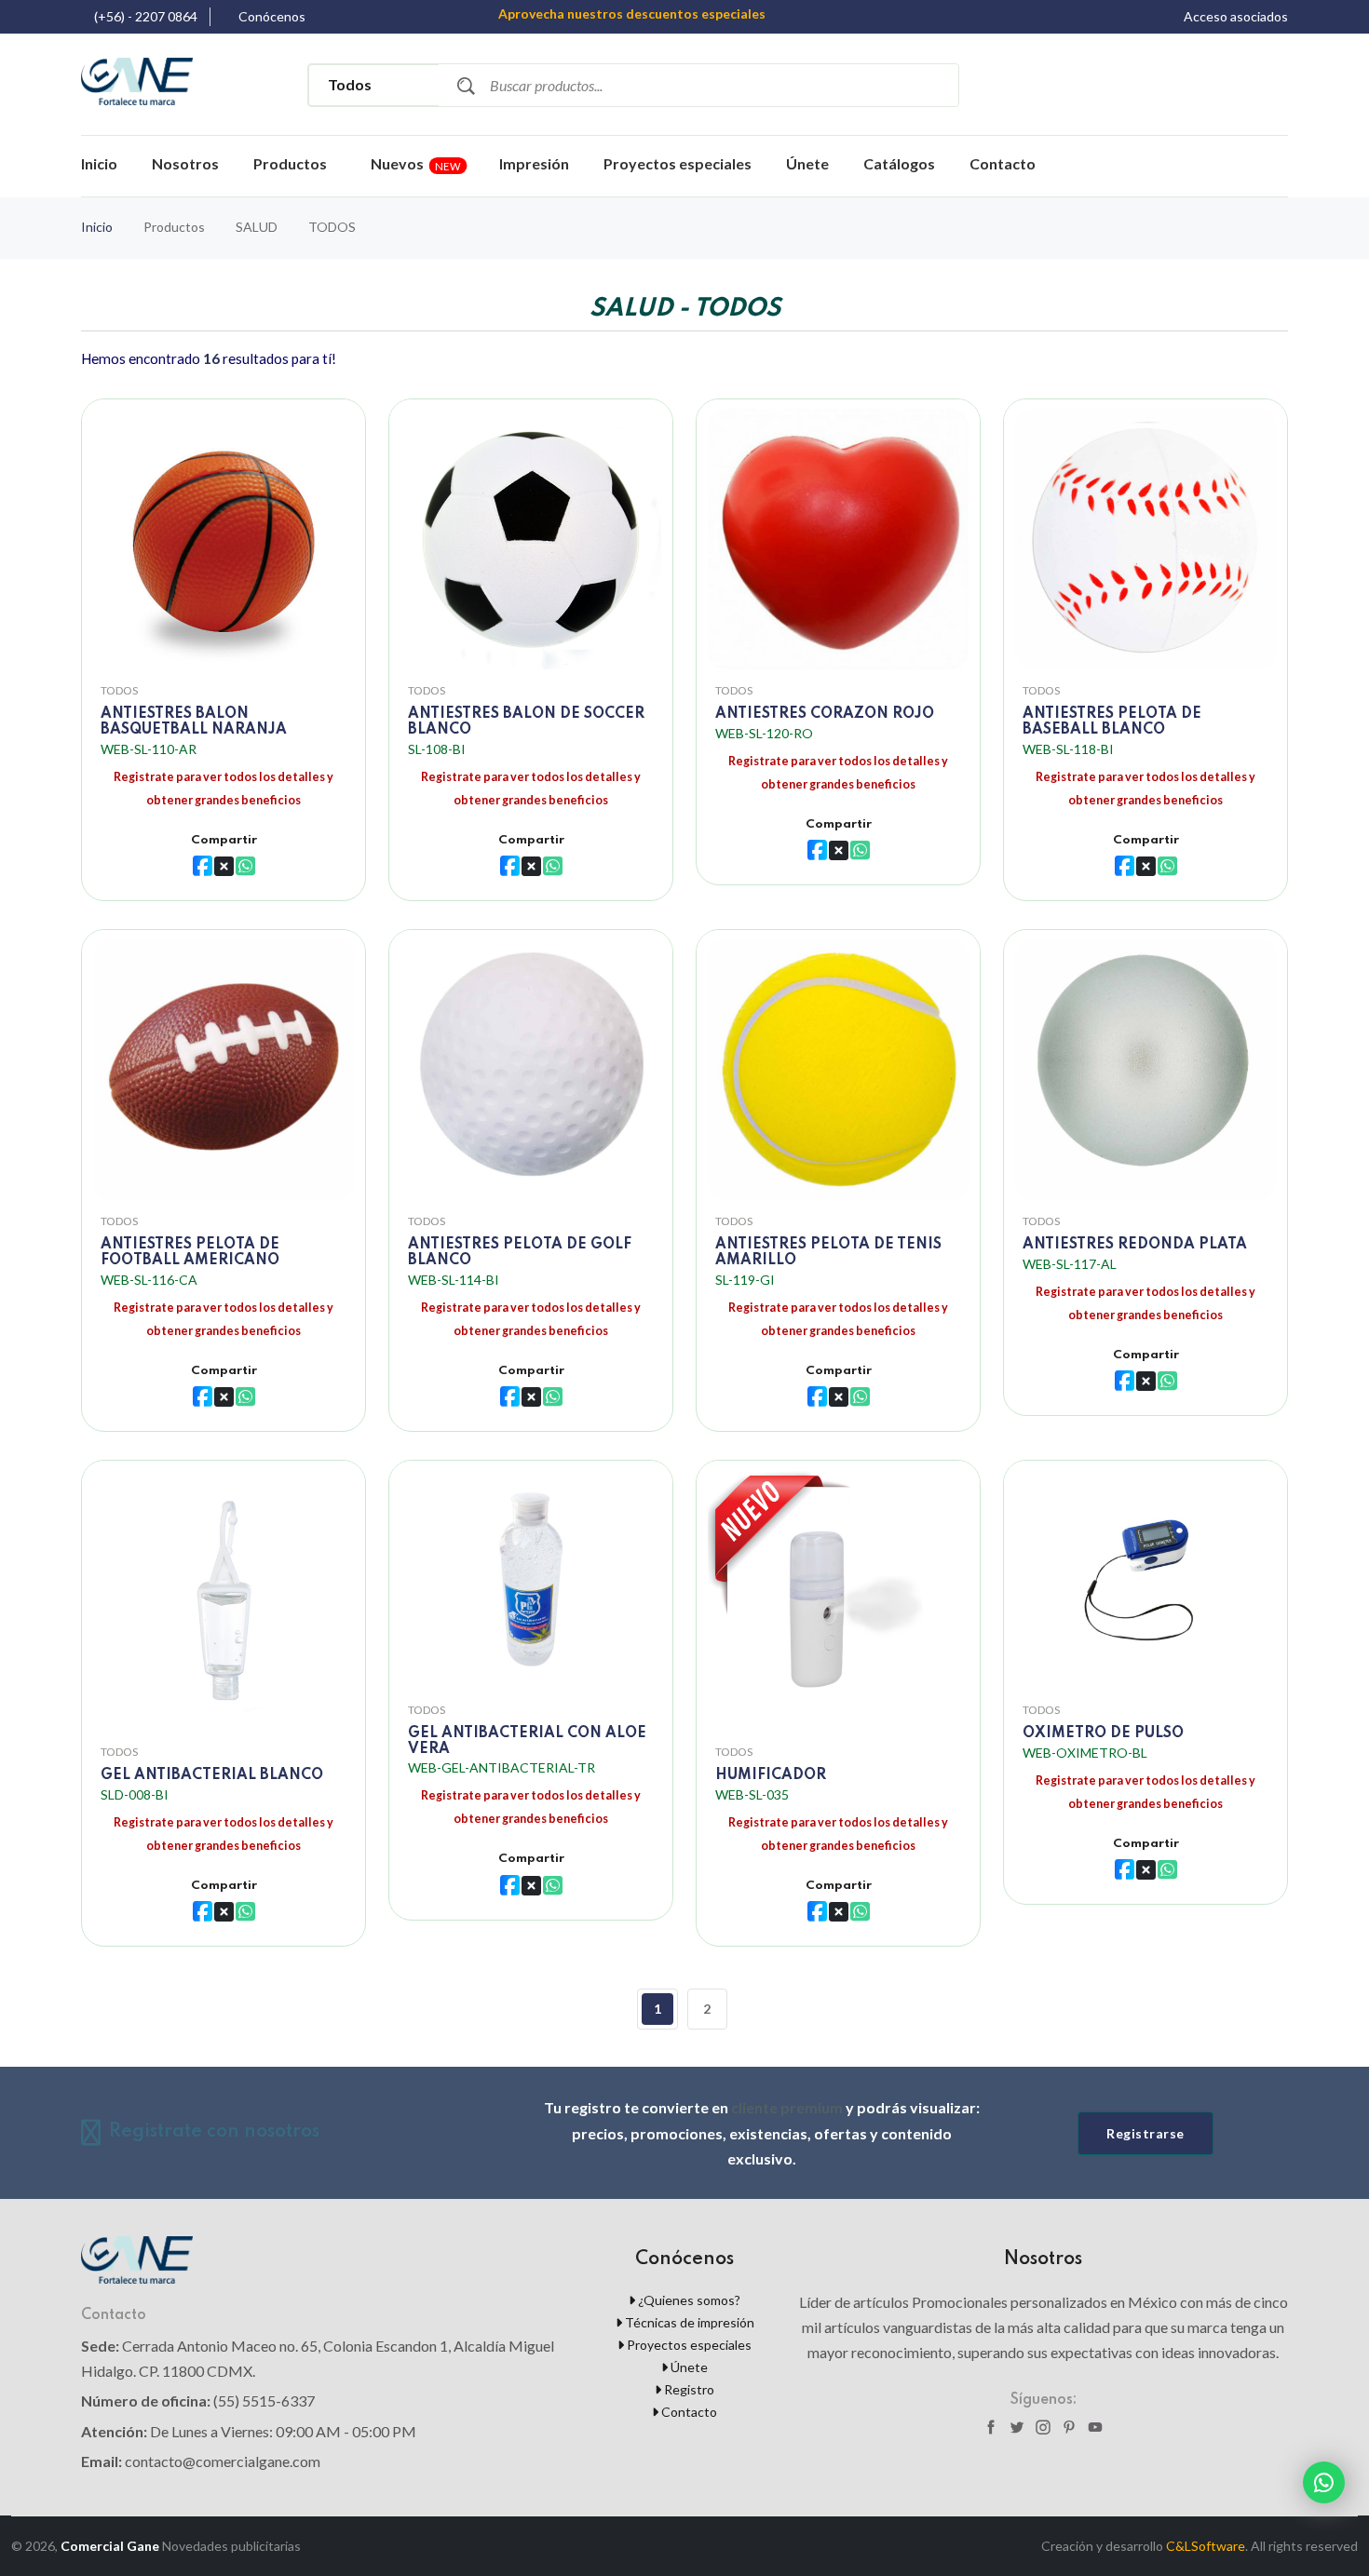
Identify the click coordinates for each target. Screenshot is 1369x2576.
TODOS (119, 690)
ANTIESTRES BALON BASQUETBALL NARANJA (194, 722)
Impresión (534, 163)
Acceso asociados (1236, 17)
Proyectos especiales (678, 163)
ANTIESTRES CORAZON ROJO (825, 714)
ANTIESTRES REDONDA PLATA (1135, 1245)
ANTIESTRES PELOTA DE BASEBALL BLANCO (1112, 722)
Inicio (99, 163)
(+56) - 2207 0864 (146, 17)
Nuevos (415, 163)
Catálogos (899, 163)
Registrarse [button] (1145, 2133)
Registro (688, 2389)
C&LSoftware (1206, 2546)
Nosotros (185, 163)
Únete (807, 163)
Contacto (1003, 163)
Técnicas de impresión (688, 2322)
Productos (290, 163)
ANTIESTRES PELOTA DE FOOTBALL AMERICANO (190, 1253)
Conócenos (272, 17)
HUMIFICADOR (771, 1775)
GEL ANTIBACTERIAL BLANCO (212, 1775)
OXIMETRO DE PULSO (1103, 1733)
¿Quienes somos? (688, 2300)
